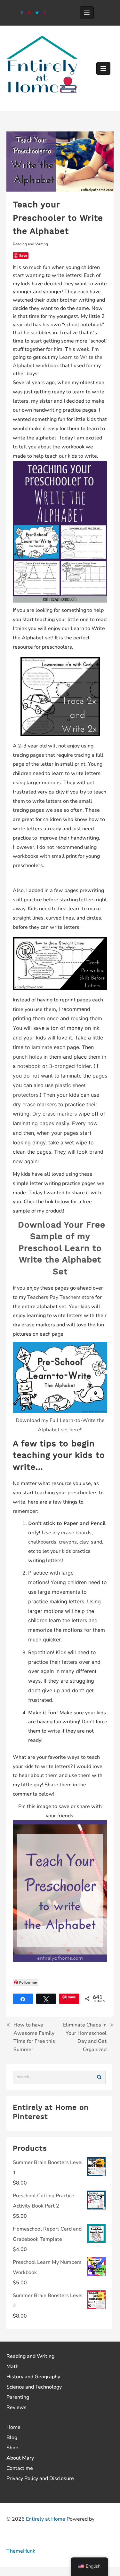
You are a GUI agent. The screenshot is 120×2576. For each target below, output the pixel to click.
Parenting (18, 2397)
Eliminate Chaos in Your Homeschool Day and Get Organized (85, 2037)
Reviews (16, 2407)
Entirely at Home (46, 2519)
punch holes (27, 1057)
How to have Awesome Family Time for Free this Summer (34, 2037)
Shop (12, 2448)
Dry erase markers (54, 1114)
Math (12, 2367)
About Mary (20, 2458)
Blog (12, 2438)
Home (13, 2427)
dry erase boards (72, 1533)
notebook (29, 1066)
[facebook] (22, 13)
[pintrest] (30, 13)
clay (84, 1542)
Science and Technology (34, 2387)
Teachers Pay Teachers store (61, 1297)
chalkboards (42, 1542)
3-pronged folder (70, 1066)
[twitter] (37, 13)
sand (96, 1542)
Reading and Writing (30, 244)
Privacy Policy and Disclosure (40, 2478)
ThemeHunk (21, 2551)
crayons (68, 1542)
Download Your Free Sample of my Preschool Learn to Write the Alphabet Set (62, 1248)
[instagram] (44, 13)
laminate (42, 1047)
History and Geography (33, 2377)
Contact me (20, 2468)
